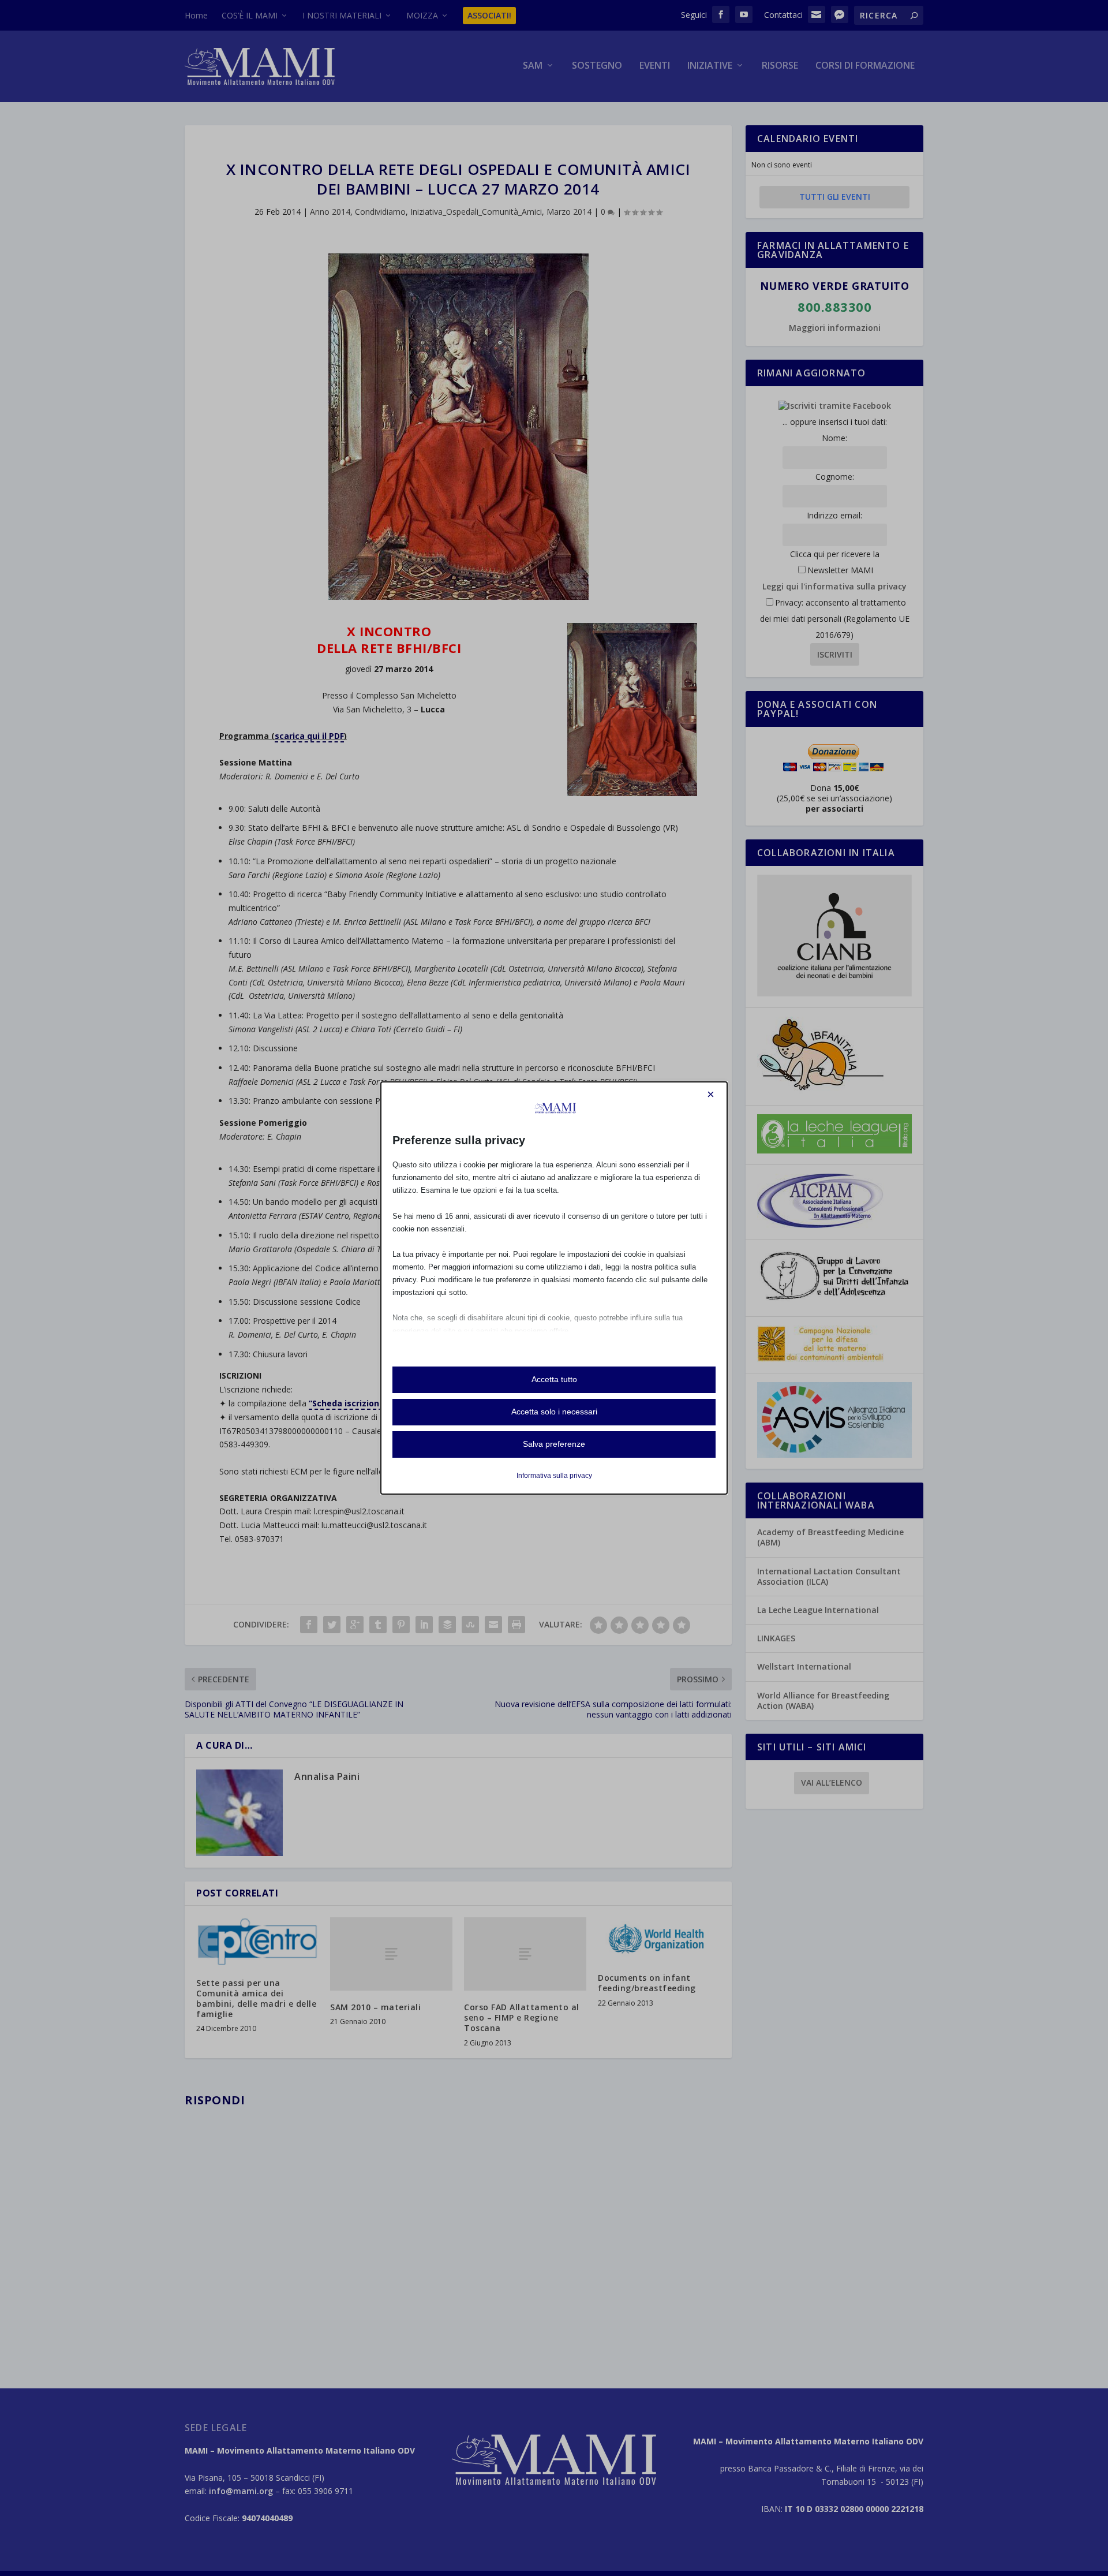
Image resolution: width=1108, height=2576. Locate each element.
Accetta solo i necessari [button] (554, 1412)
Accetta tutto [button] (554, 1379)
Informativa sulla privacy (554, 1476)
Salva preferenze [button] (554, 1444)
